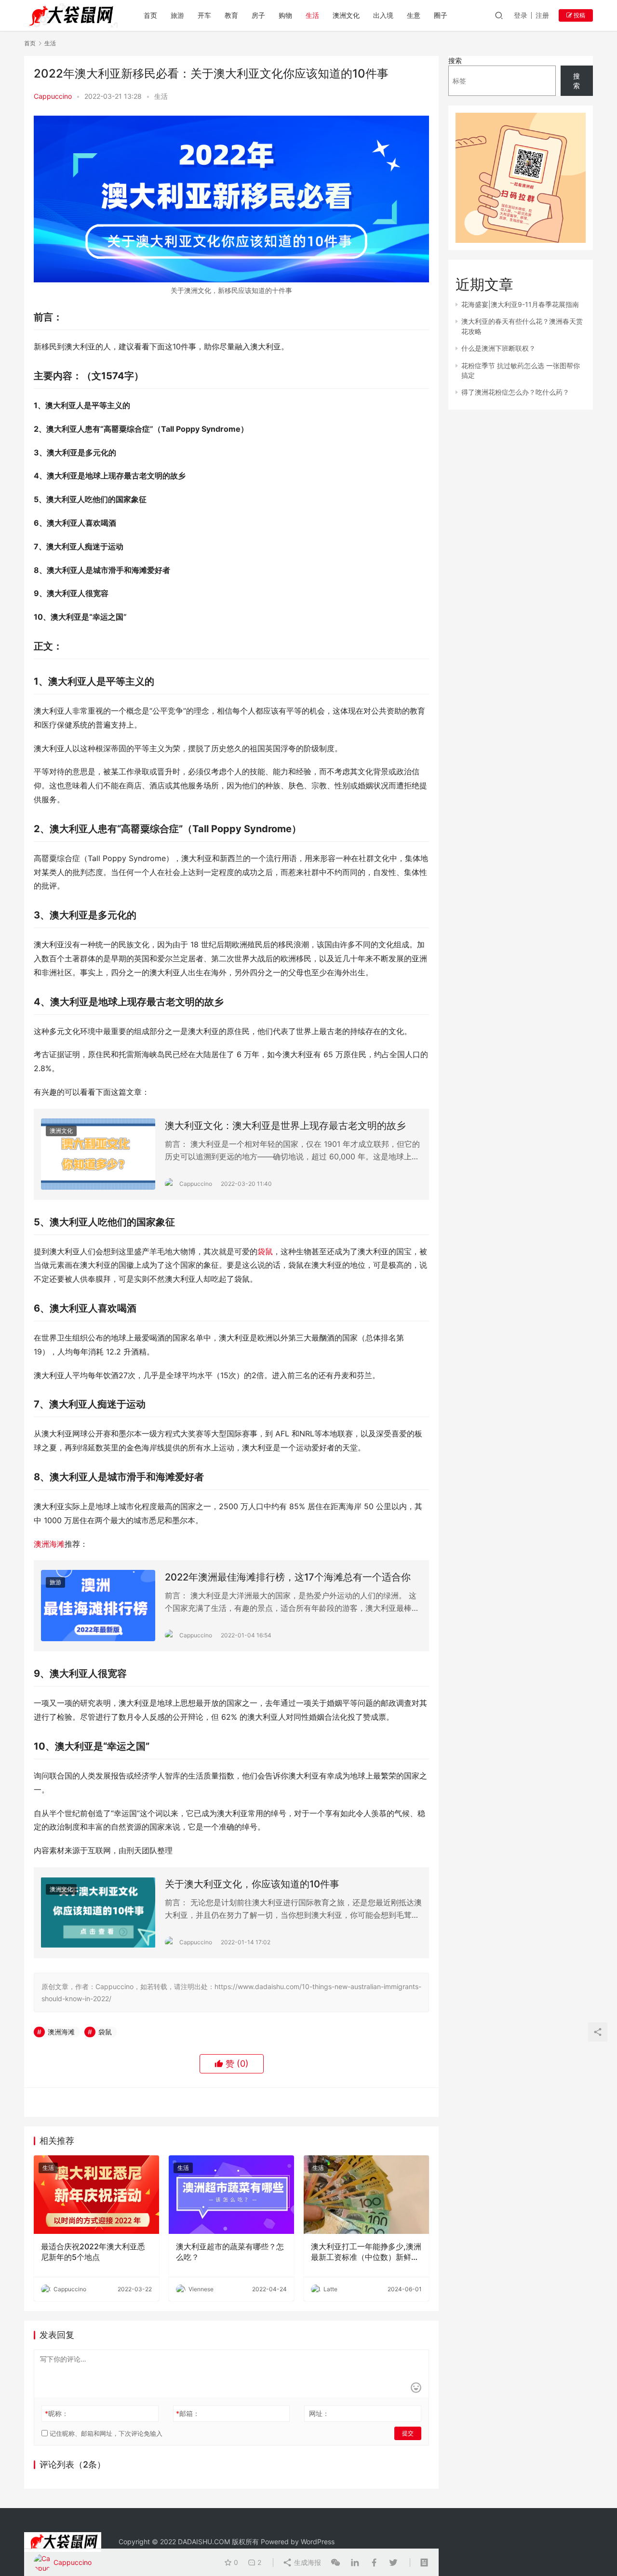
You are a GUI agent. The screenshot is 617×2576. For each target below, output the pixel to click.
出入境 (383, 15)
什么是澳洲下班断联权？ (498, 348)
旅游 (177, 15)
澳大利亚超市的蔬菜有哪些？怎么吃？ (230, 2252)
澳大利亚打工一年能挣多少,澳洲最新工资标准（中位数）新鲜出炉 (366, 2252)
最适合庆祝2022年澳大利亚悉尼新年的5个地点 (93, 2252)
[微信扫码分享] (335, 2563)
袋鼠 (265, 1251)
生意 (414, 15)
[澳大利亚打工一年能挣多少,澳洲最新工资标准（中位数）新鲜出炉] (366, 2194)
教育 (231, 15)
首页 (150, 15)
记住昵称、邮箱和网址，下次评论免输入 (105, 2433)
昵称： (57, 2413)
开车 (204, 15)
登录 (521, 15)
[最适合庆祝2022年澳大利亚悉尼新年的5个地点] (96, 2194)
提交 (408, 2433)
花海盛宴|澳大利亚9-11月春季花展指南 (520, 304)
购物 (285, 15)
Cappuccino (53, 96)
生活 (312, 15)
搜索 (455, 60)
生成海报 (307, 2562)
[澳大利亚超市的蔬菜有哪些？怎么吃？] (231, 2194)
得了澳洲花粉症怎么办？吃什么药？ (515, 392)
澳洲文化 (346, 15)
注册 (542, 15)
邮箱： (188, 2413)
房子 (258, 15)
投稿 (579, 15)
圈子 (441, 15)
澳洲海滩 (49, 1544)
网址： (319, 2413)
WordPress (318, 2542)
